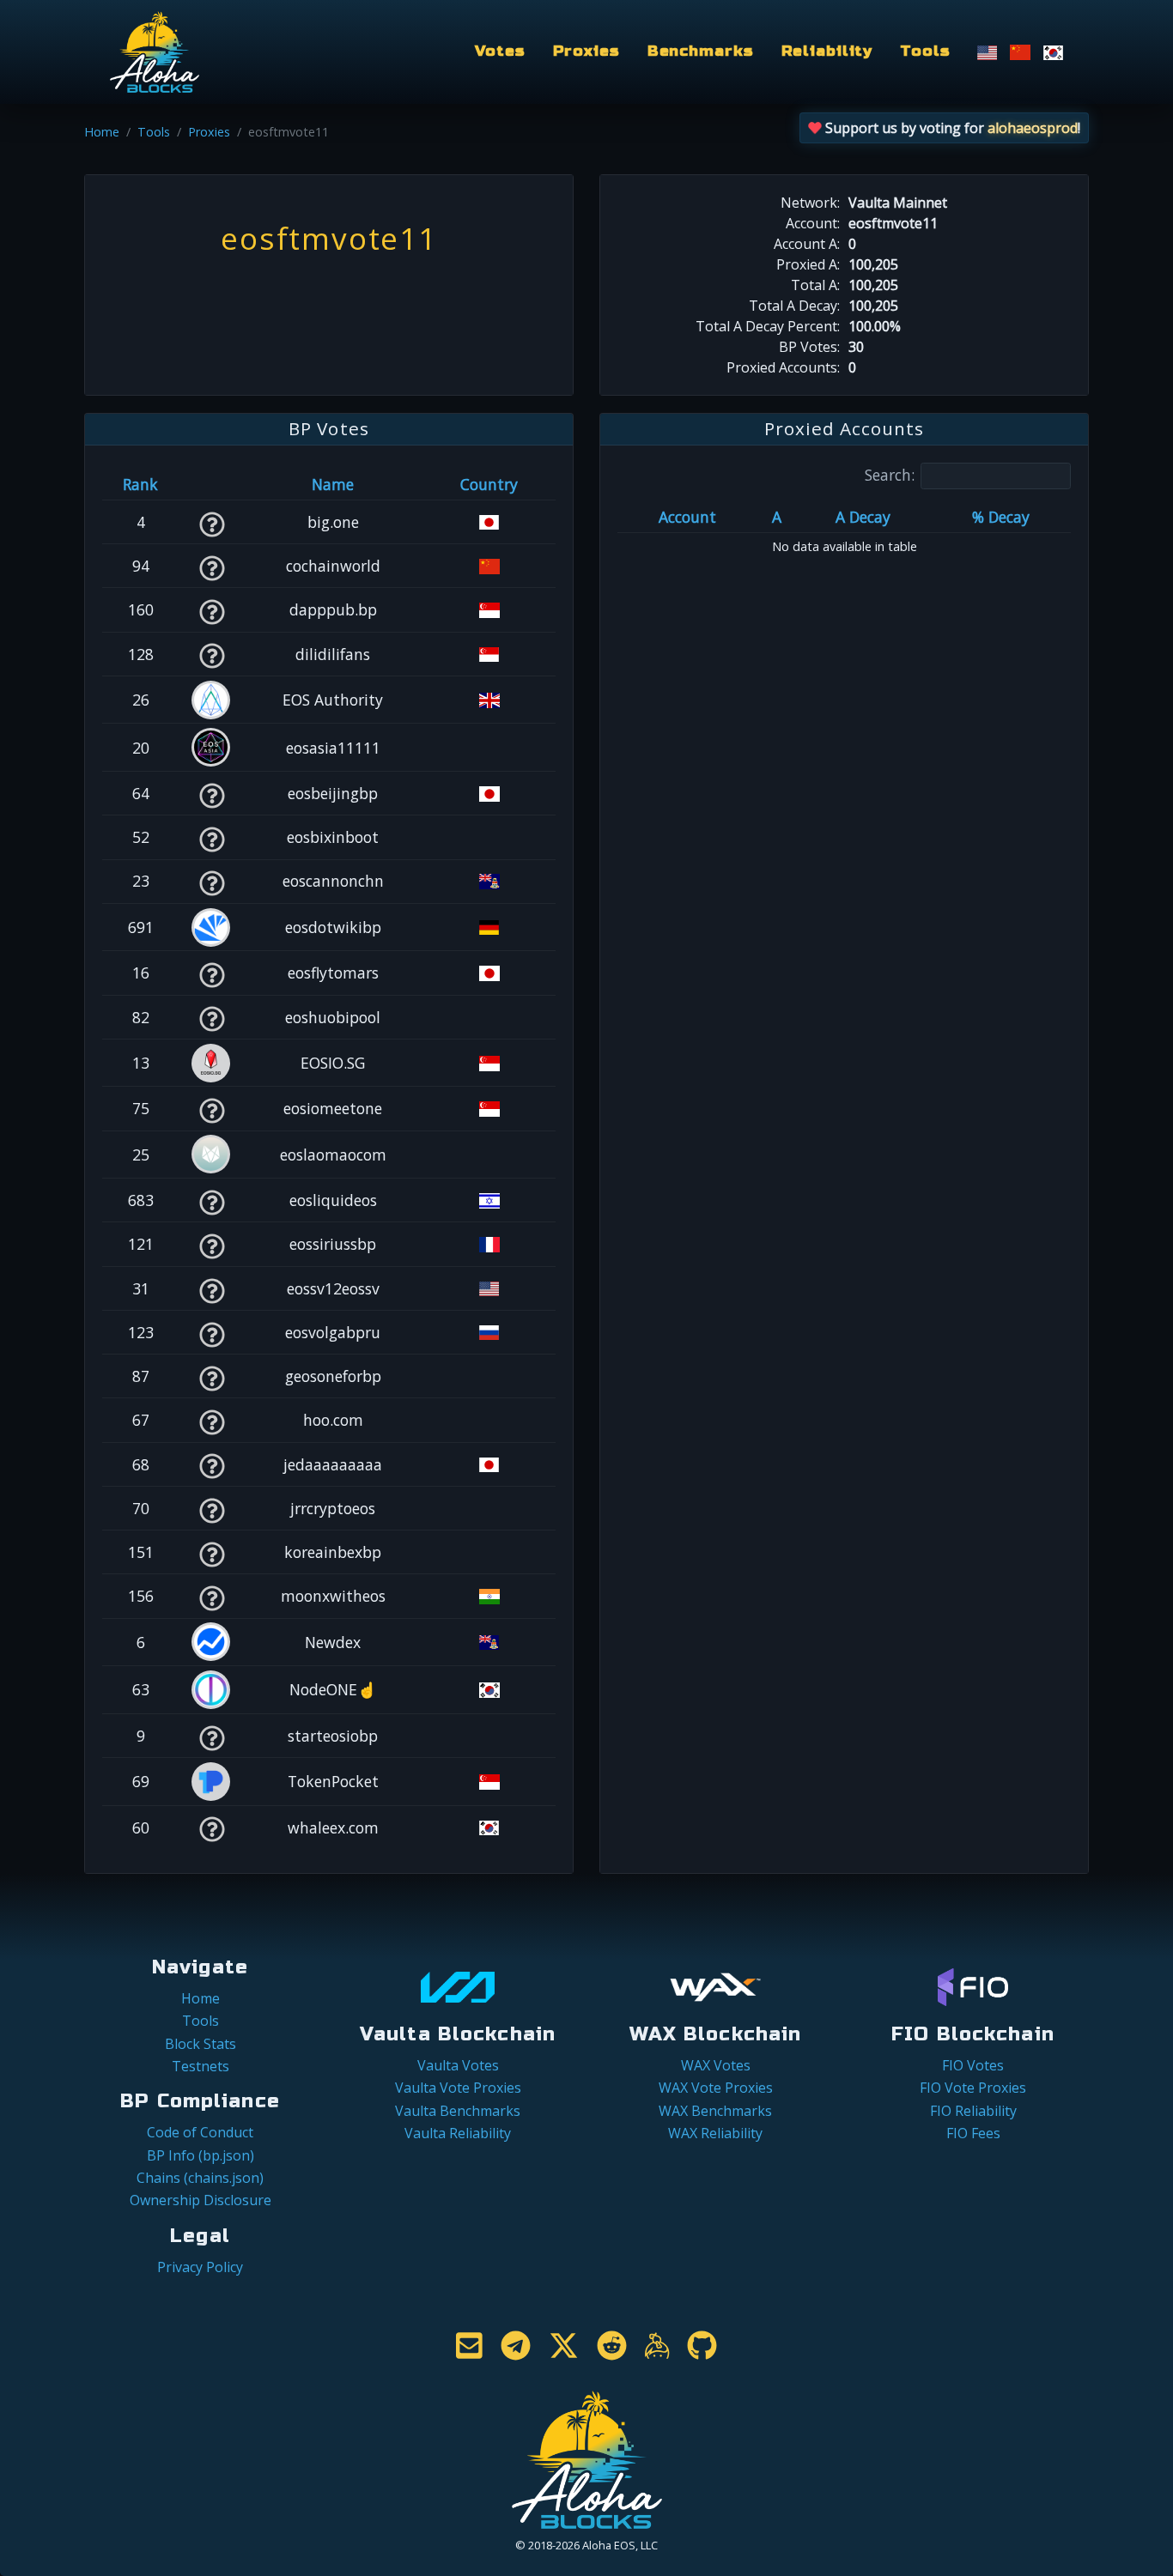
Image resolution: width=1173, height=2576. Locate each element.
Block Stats (201, 2044)
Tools (925, 51)
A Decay (863, 517)
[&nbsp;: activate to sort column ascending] (212, 484)
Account (687, 517)
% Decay (1001, 517)
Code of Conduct (200, 2132)
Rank (140, 484)
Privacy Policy (200, 2267)
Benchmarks (701, 51)
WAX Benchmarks (715, 2111)
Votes (500, 51)
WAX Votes (716, 2065)
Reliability (827, 51)
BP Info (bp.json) (201, 2155)
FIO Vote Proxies (973, 2088)
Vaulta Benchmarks (458, 2111)
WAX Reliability (715, 2133)
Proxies (586, 51)
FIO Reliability (973, 2111)
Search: (890, 475)
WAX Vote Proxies (716, 2088)
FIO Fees (973, 2133)
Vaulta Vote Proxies (458, 2088)
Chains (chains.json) (200, 2178)
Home (102, 132)
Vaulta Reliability (458, 2133)
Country (489, 484)
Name (333, 484)
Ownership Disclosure (201, 2200)
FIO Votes (973, 2065)
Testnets (201, 2066)
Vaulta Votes (458, 2065)
